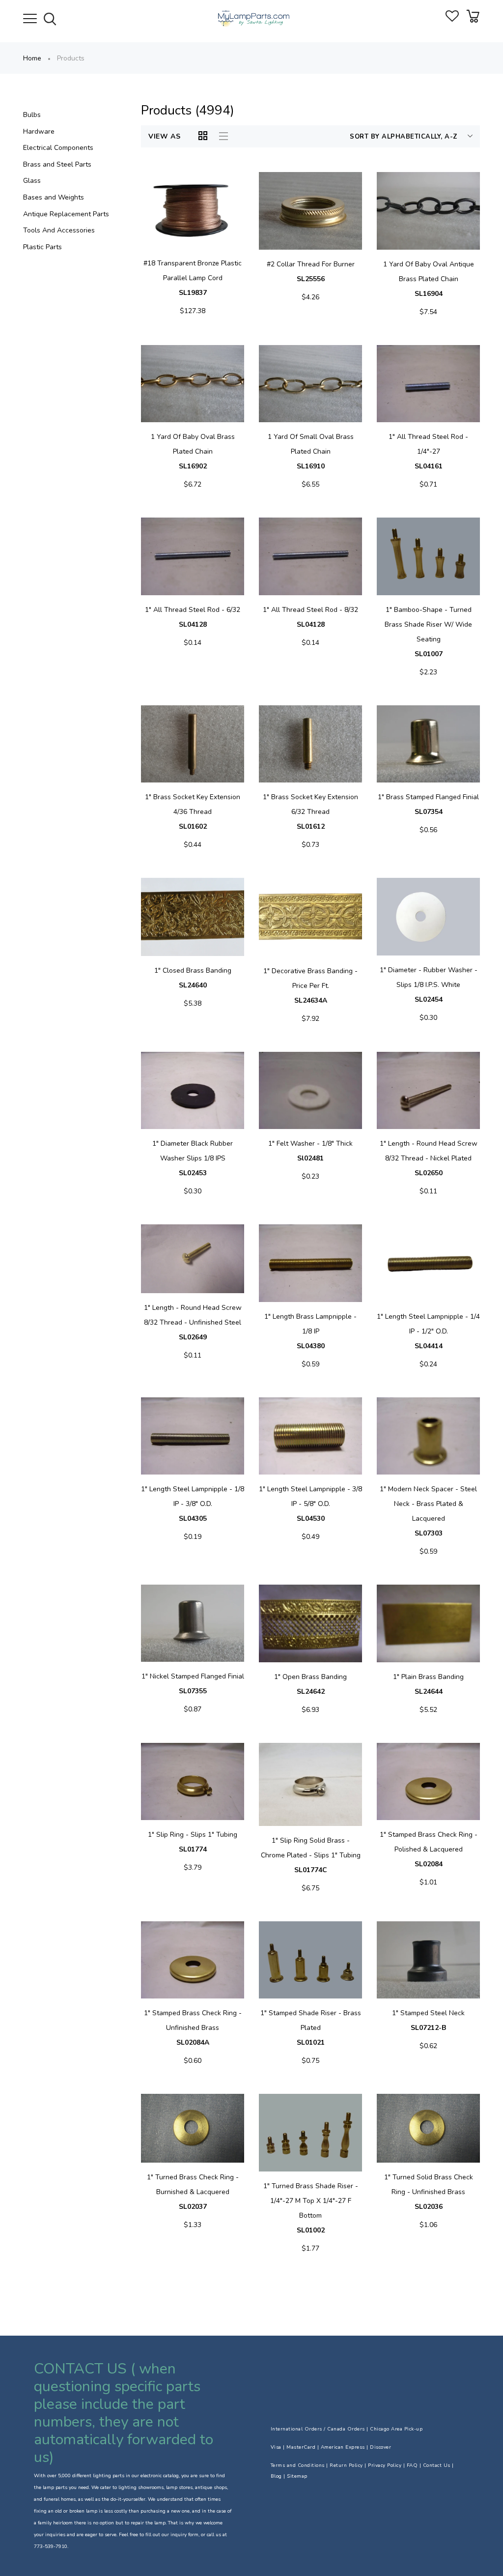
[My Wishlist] (452, 19)
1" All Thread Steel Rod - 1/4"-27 (428, 451)
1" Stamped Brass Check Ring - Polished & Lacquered (429, 1849)
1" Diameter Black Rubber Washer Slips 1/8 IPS (193, 1158)
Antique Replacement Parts (66, 214)
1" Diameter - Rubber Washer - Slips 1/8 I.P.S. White (429, 985)
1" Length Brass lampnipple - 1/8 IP (310, 1331)
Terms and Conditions (298, 2465)
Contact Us (437, 2465)
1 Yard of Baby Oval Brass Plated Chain (193, 451)
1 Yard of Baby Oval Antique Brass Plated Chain (429, 279)
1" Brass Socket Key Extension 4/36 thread (193, 812)
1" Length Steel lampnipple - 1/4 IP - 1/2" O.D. (428, 1331)
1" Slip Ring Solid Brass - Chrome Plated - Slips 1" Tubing (311, 1855)
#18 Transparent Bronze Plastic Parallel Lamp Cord (193, 278)
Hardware (39, 131)
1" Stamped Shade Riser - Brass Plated (311, 2028)
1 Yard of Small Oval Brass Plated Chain (311, 451)
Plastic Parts (42, 247)
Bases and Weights (54, 197)
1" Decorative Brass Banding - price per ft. (310, 986)
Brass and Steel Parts (57, 164)
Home (32, 58)
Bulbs (32, 115)
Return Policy (346, 2465)
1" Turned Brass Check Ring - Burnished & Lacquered (193, 2192)
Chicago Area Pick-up (396, 2429)
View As (165, 136)
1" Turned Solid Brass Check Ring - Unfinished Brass (429, 2192)
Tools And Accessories (59, 230)
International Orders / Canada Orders (318, 2429)
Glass (32, 181)
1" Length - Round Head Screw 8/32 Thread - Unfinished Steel (193, 1322)
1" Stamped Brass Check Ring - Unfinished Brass (193, 2028)
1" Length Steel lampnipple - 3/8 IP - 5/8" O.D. (310, 1504)
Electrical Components (58, 148)
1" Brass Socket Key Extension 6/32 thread (310, 812)
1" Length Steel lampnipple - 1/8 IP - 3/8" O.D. (193, 1504)
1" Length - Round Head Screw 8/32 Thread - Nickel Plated (429, 1158)
